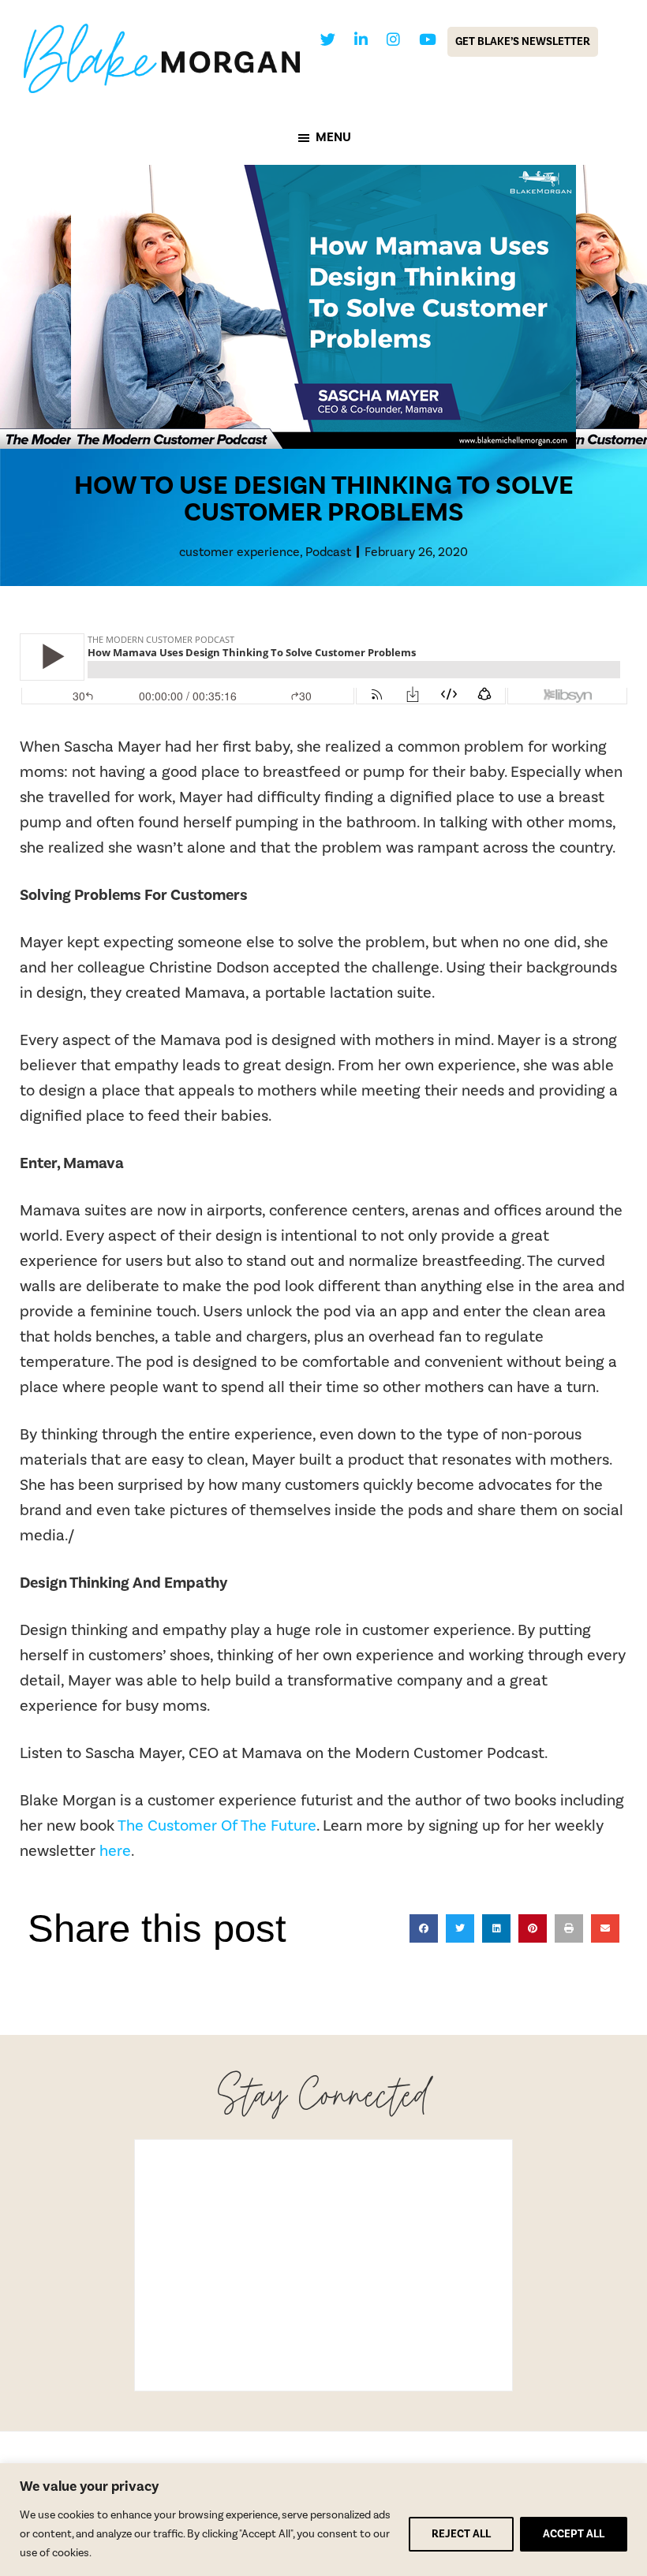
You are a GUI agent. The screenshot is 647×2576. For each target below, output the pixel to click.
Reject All (461, 2534)
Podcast (328, 552)
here (115, 1851)
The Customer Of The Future (217, 1826)
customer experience (239, 552)
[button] (424, 1928)
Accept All (574, 2534)
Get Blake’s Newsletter (523, 42)
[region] (323, 2520)
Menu (333, 137)
